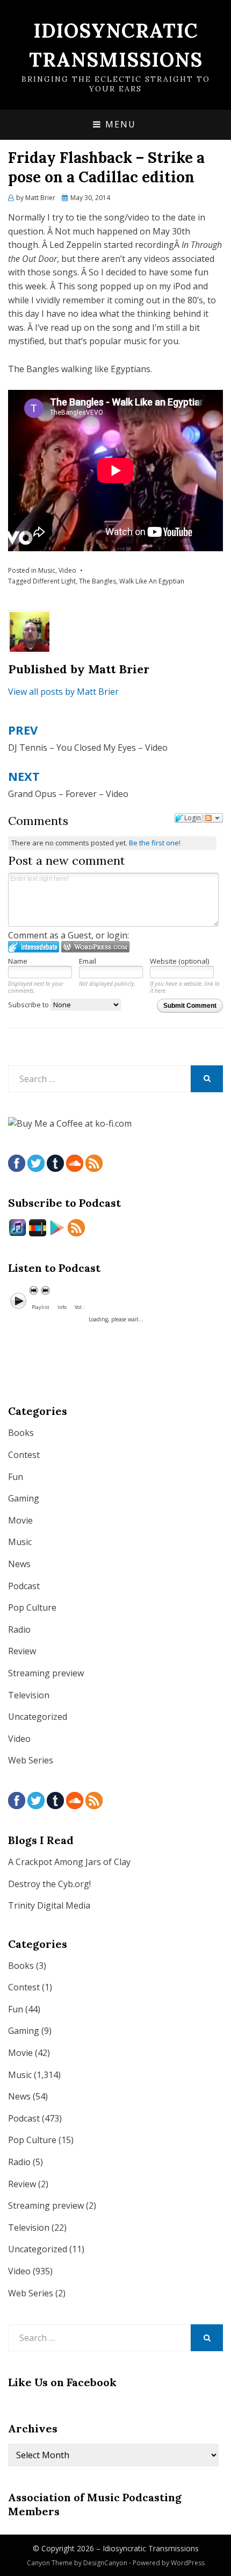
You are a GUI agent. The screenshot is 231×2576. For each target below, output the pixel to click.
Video (67, 570)
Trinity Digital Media (49, 1905)
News (19, 1564)
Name (18, 961)
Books (21, 1433)
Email (88, 961)
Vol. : (80, 1307)
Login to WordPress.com (95, 947)
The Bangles (98, 581)
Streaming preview (46, 1673)
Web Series (31, 1760)
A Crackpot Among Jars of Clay (69, 1862)
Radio (19, 1629)
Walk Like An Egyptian (152, 581)
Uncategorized (38, 1717)
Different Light (54, 581)
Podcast (24, 1586)
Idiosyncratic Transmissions (151, 2548)
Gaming (24, 1498)
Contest (24, 1455)
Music (47, 570)
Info (62, 1307)
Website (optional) (179, 961)
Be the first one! (155, 843)
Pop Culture (32, 1607)
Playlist (41, 1307)
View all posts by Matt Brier (63, 692)
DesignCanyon (105, 2563)
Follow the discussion (213, 818)
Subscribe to (29, 1005)
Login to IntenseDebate (34, 947)
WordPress (188, 2563)
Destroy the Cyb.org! (49, 1884)
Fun (16, 1477)
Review (22, 1651)
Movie (20, 1520)
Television (29, 1695)
